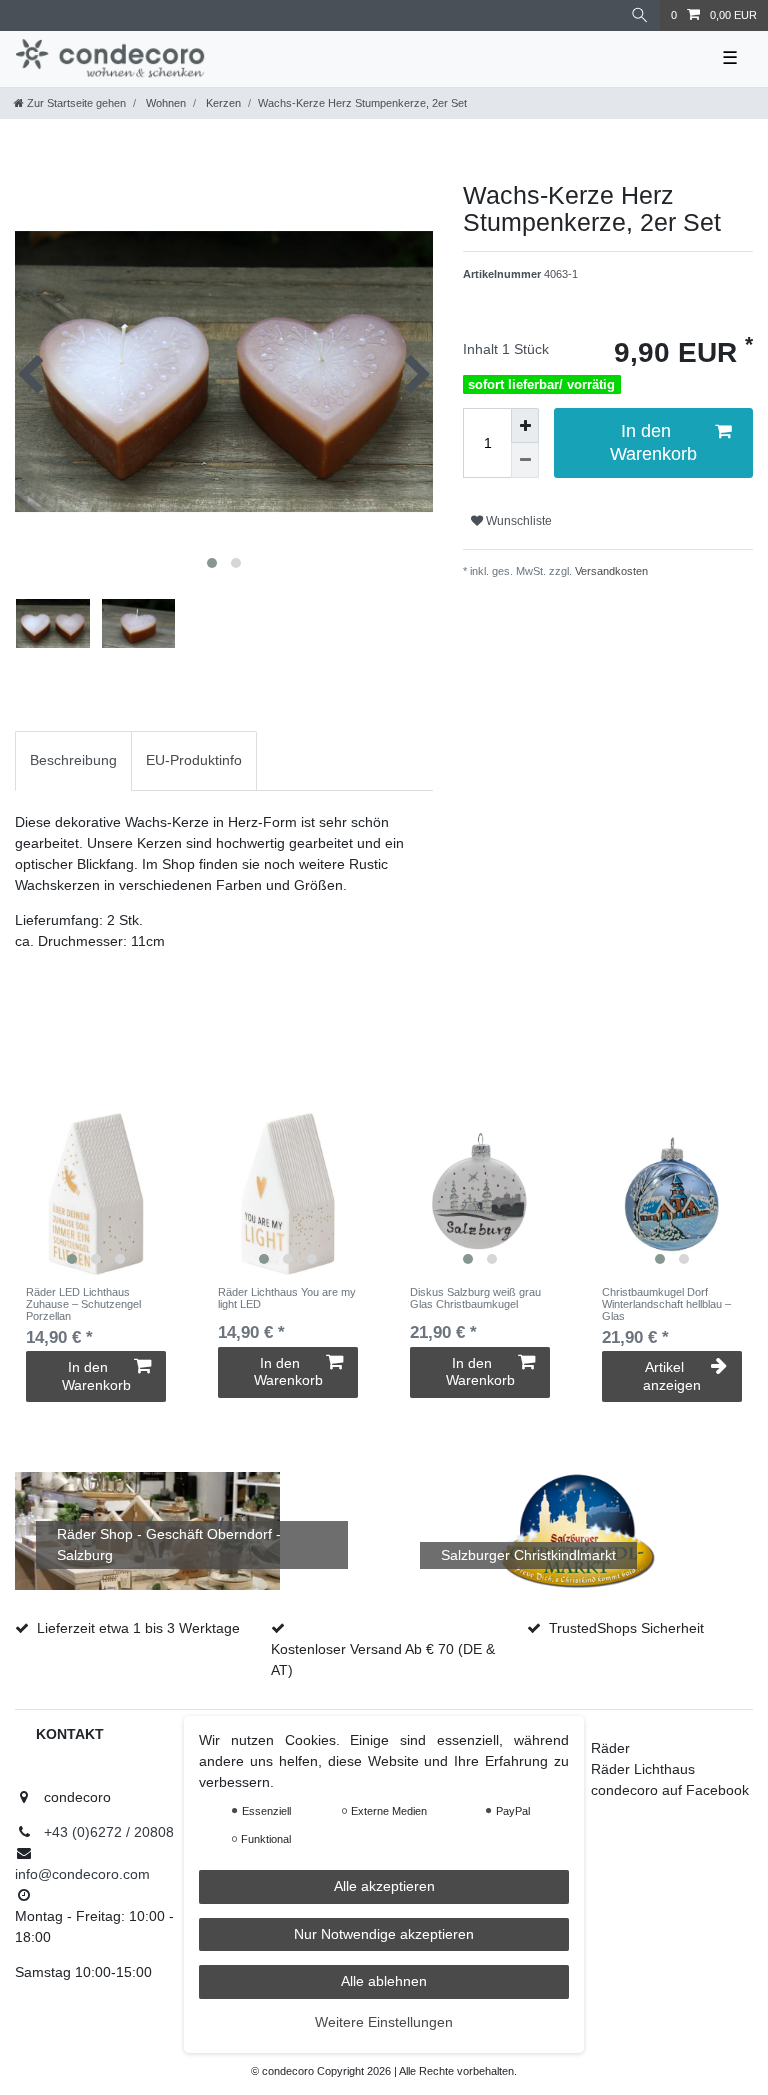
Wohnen (164, 103)
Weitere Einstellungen (384, 2022)
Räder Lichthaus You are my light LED (287, 1298)
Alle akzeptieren (384, 1886)
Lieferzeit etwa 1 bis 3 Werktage (138, 1628)
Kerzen (222, 103)
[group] (96, 1194)
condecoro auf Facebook (670, 1790)
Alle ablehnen (384, 1981)
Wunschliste (517, 521)
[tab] (73, 760)
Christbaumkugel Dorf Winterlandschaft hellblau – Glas (666, 1304)
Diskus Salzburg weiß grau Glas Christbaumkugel (475, 1298)
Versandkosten (610, 571)
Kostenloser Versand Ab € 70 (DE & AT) (383, 1659)
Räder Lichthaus (643, 1769)
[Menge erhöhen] (525, 425)
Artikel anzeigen (672, 1376)
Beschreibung (73, 760)
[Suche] (640, 15)
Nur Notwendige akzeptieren (384, 1934)
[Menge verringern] (525, 460)
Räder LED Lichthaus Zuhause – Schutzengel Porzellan (83, 1304)
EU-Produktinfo (194, 760)
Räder (610, 1748)
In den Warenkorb (653, 442)
